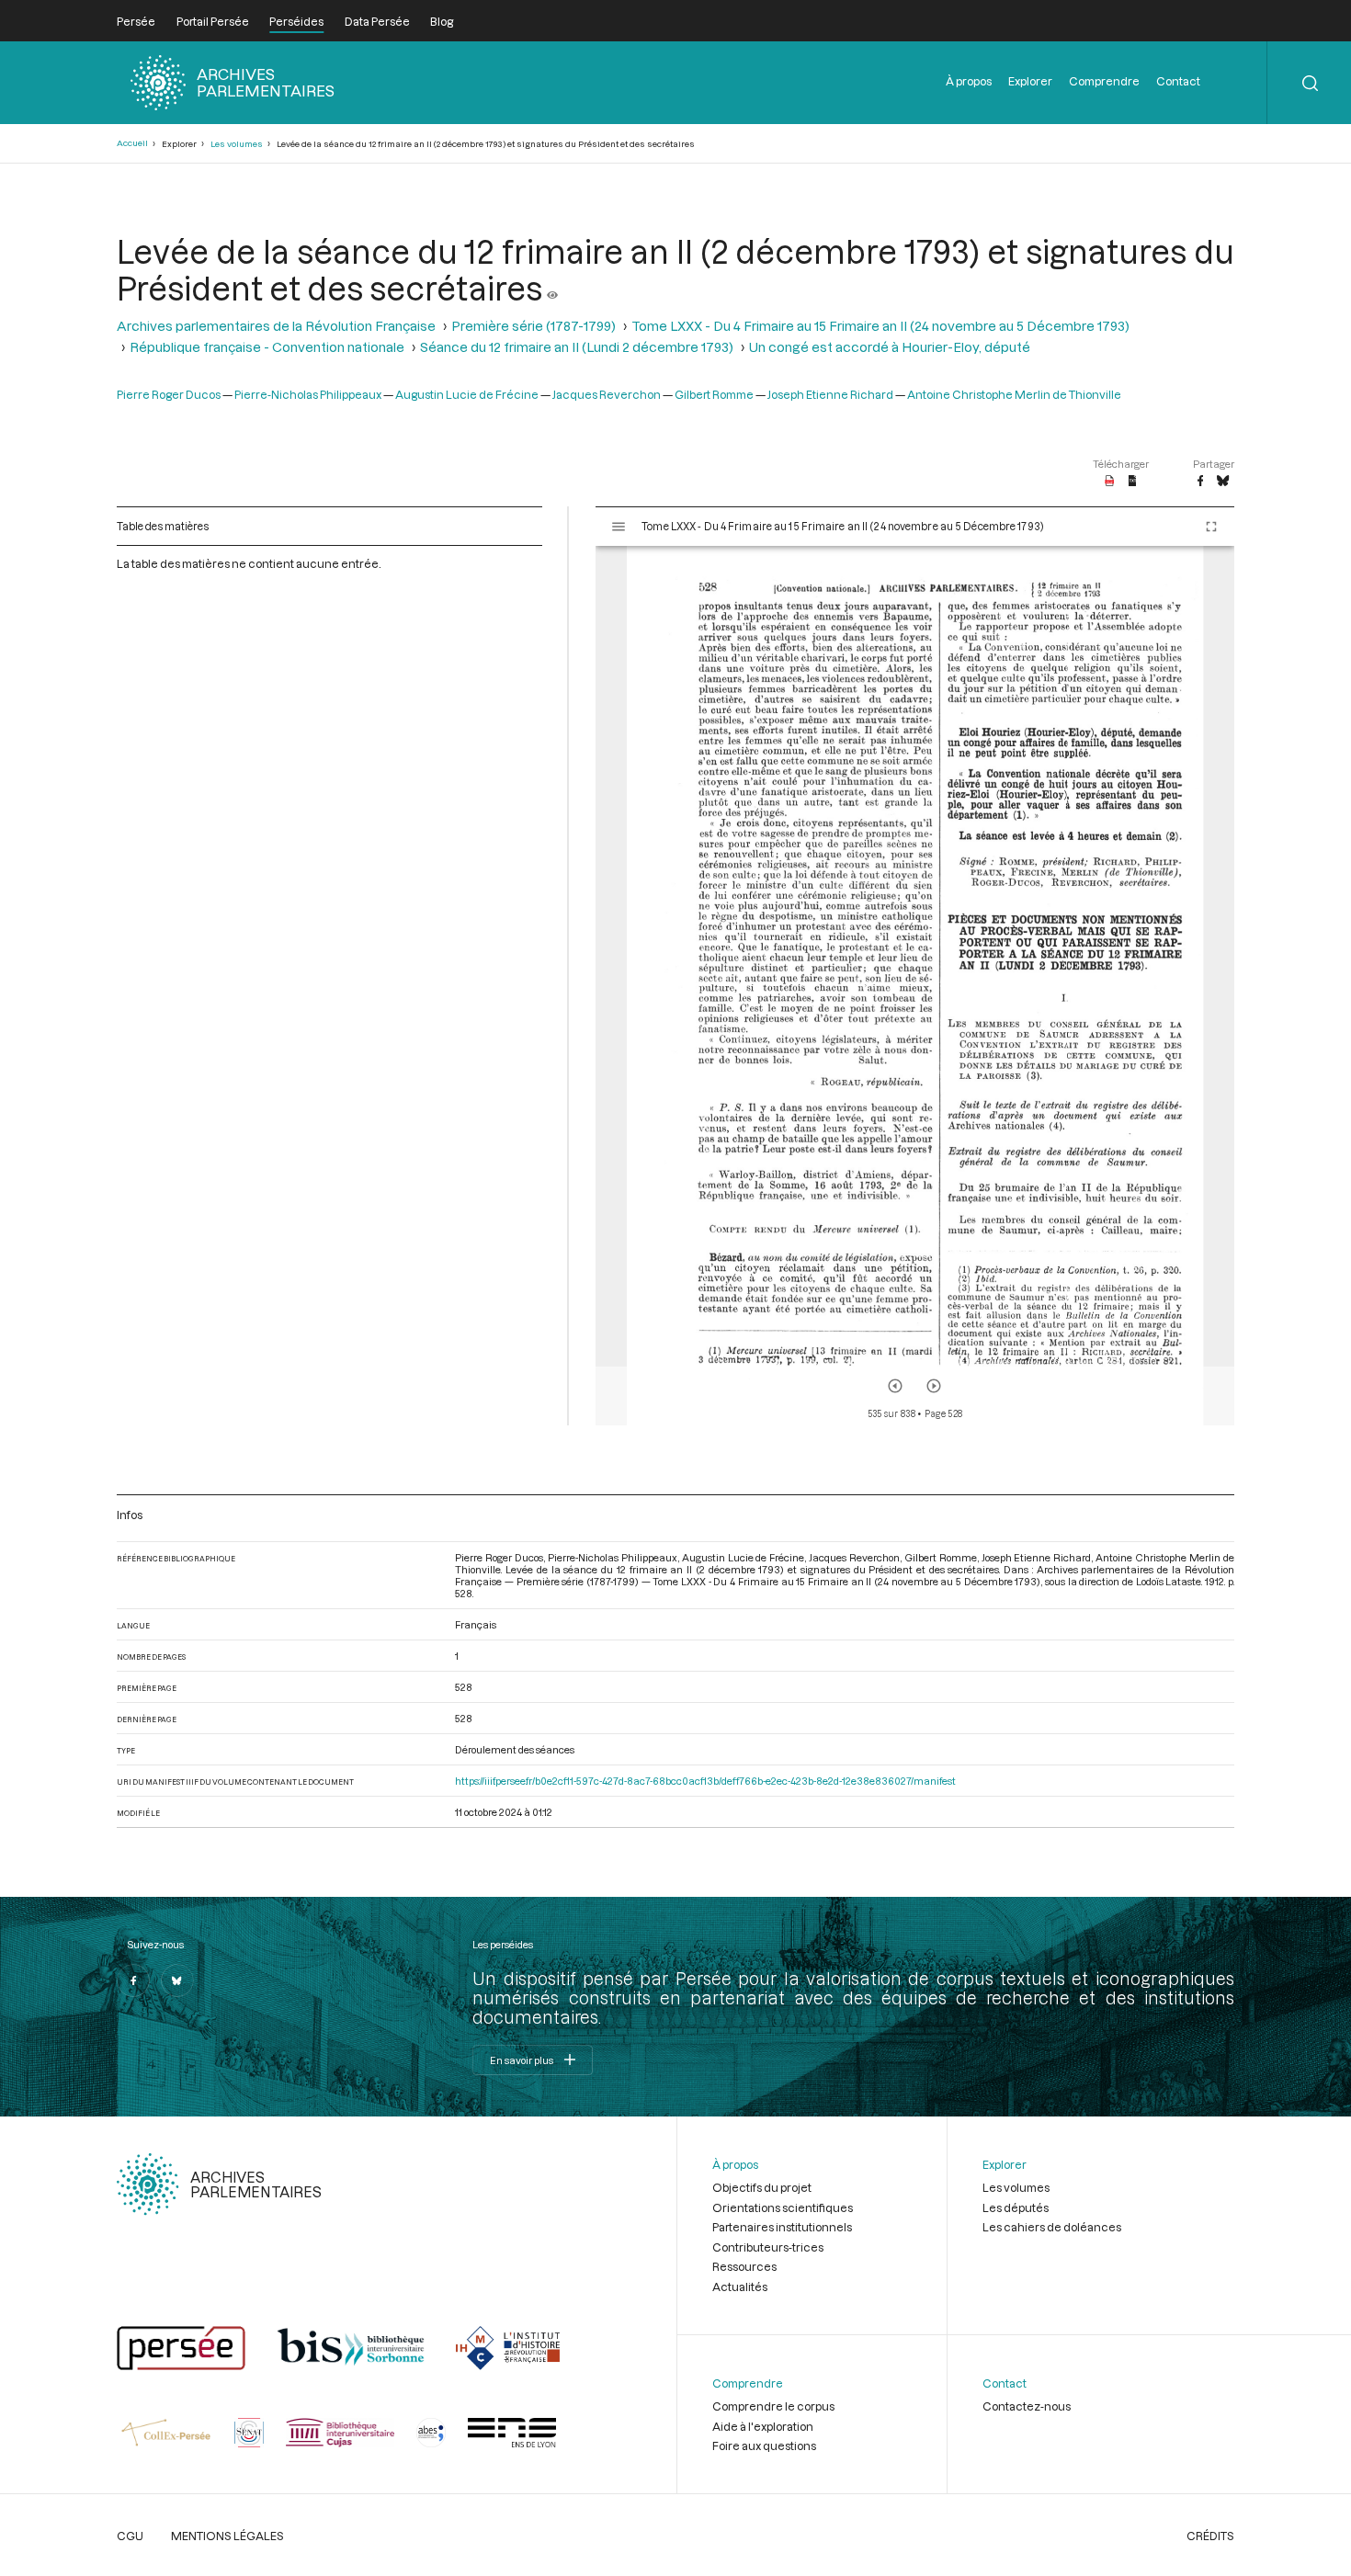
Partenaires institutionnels (782, 2227)
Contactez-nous (1027, 2406)
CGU (130, 2536)
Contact (1178, 81)
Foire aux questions (764, 2445)
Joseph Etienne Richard (830, 394)
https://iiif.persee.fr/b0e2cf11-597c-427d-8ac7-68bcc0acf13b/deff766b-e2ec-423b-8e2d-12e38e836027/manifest (705, 1781)
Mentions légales (227, 2536)
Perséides (296, 21)
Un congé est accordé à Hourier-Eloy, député (890, 347)
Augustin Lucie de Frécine (467, 394)
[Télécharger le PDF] (1110, 482)
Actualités (740, 2287)
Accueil (132, 143)
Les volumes (237, 144)
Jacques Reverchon (607, 394)
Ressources (744, 2266)
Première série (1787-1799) (534, 326)
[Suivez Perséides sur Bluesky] (177, 1980)
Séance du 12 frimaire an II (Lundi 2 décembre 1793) (577, 347)
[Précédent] (895, 1386)
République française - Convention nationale (267, 347)
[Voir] (552, 288)
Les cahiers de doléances (1052, 2227)
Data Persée (377, 21)
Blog (442, 21)
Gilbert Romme (714, 394)
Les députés (1016, 2207)
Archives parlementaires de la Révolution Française (276, 326)
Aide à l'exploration (763, 2426)
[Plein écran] (1211, 527)
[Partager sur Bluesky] (1223, 482)
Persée (136, 21)
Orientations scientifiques (783, 2207)
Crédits (1210, 2536)
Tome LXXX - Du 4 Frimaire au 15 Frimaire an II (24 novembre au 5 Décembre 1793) (880, 326)
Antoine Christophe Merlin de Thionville (1014, 394)
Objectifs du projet (762, 2187)
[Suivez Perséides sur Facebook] (133, 1980)
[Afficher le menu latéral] (619, 527)
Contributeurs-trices (768, 2247)
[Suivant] (934, 1386)
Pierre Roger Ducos (169, 394)
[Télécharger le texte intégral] (1133, 482)
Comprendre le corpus (773, 2406)
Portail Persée (213, 21)
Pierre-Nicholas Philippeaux (308, 394)
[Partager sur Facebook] (1200, 482)
